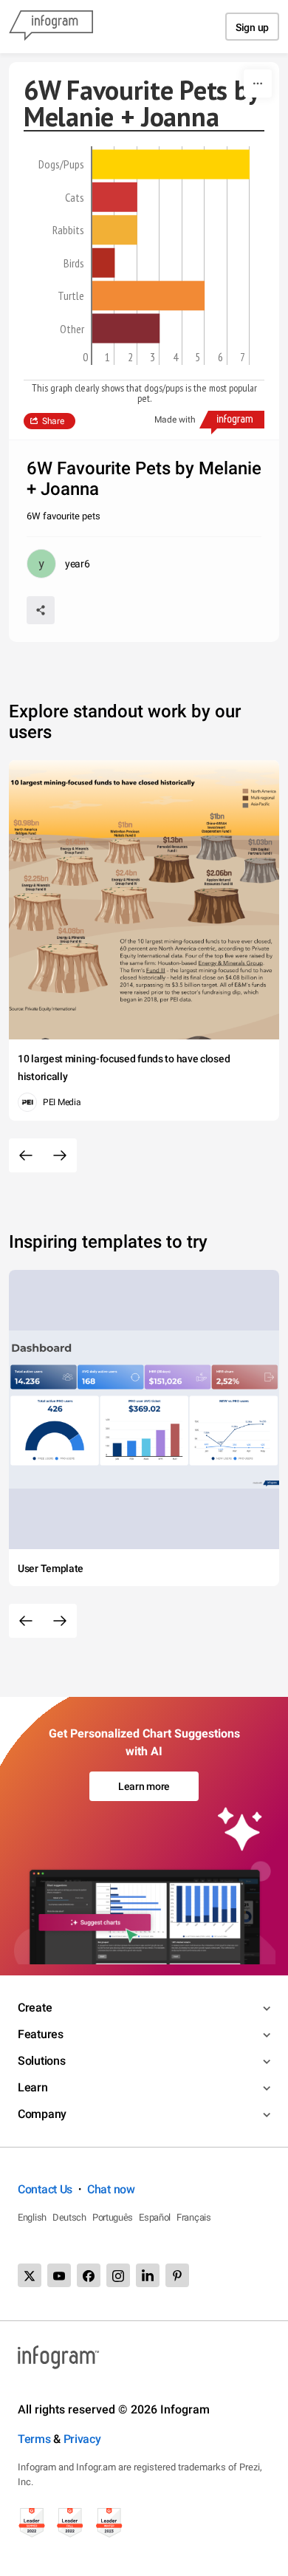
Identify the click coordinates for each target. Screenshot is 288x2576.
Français (194, 2217)
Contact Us (45, 2189)
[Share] (41, 610)
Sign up (252, 27)
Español (155, 2217)
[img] (171, 164)
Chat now (111, 2189)
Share (53, 421)
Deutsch (69, 2217)
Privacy (82, 2439)
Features (41, 2034)
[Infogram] (51, 27)
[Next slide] (60, 1155)
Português (113, 2217)
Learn (33, 2087)
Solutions (41, 2061)
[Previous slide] (26, 1155)
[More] (258, 83)
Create (35, 2008)
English (32, 2217)
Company (42, 2114)
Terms (34, 2439)
